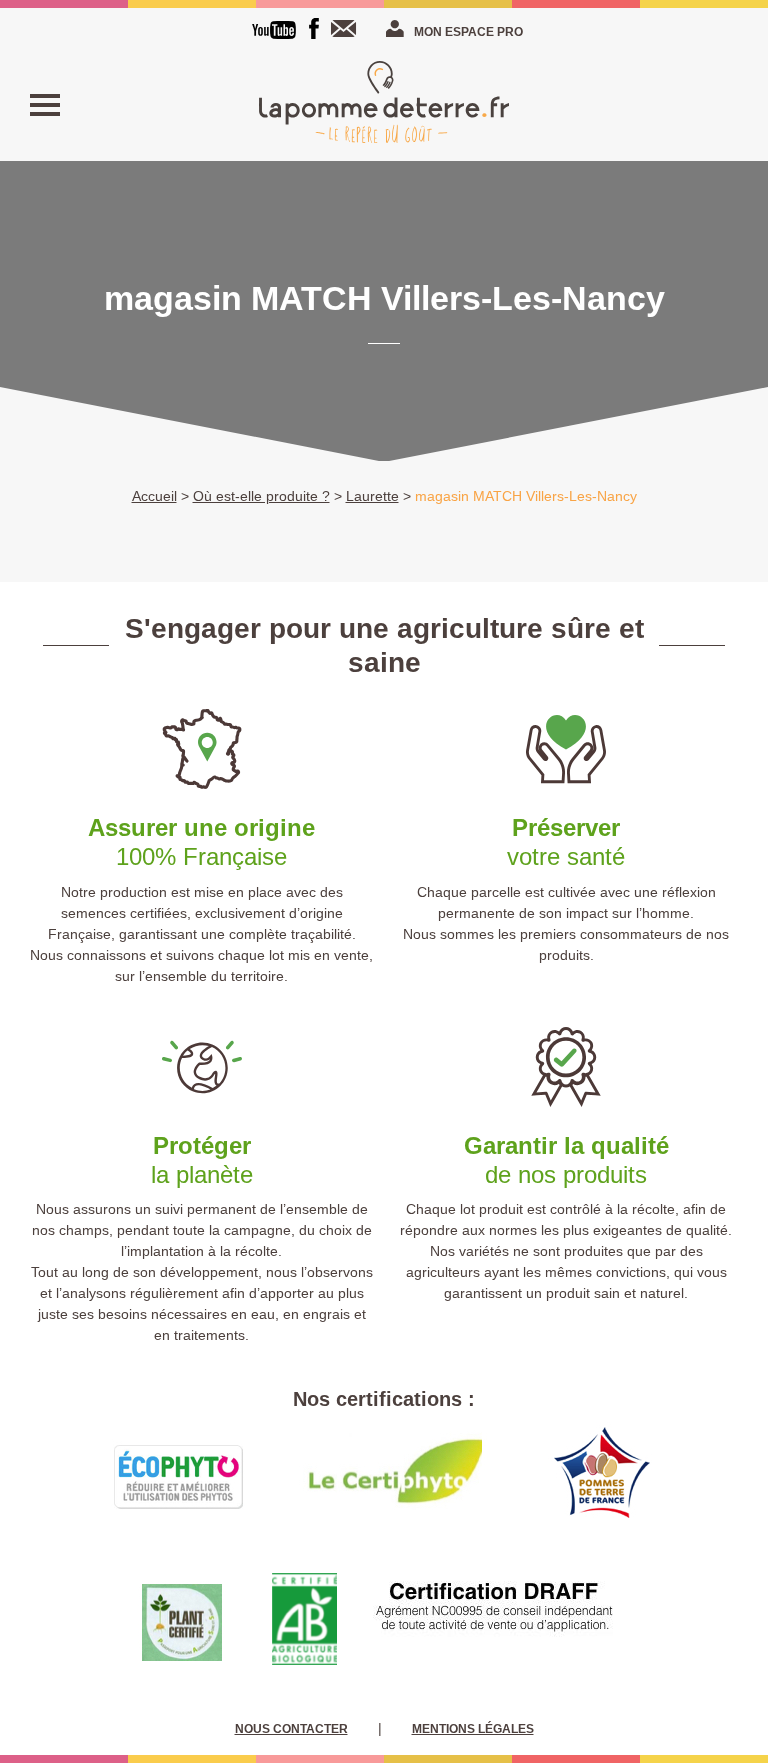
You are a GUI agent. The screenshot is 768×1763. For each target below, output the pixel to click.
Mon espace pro (468, 32)
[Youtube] (274, 30)
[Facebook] (314, 28)
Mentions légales (473, 1729)
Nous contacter (348, 28)
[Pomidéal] (384, 105)
